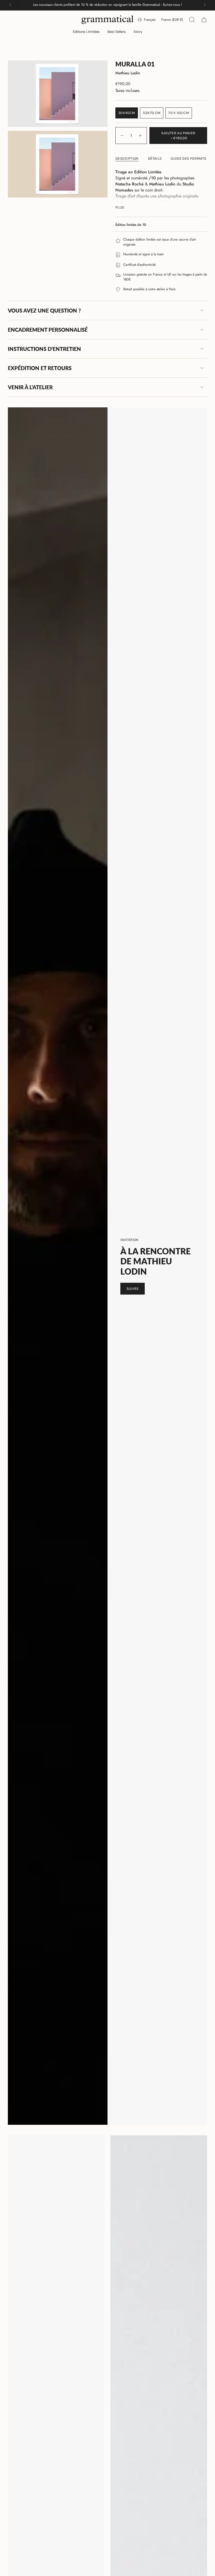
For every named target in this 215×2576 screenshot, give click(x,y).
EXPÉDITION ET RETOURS (40, 368)
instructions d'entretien (44, 349)
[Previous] (10, 5)
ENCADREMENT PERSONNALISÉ (48, 330)
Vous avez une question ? (44, 310)
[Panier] (204, 20)
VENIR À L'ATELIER (30, 387)
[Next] (205, 5)
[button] (86, 32)
